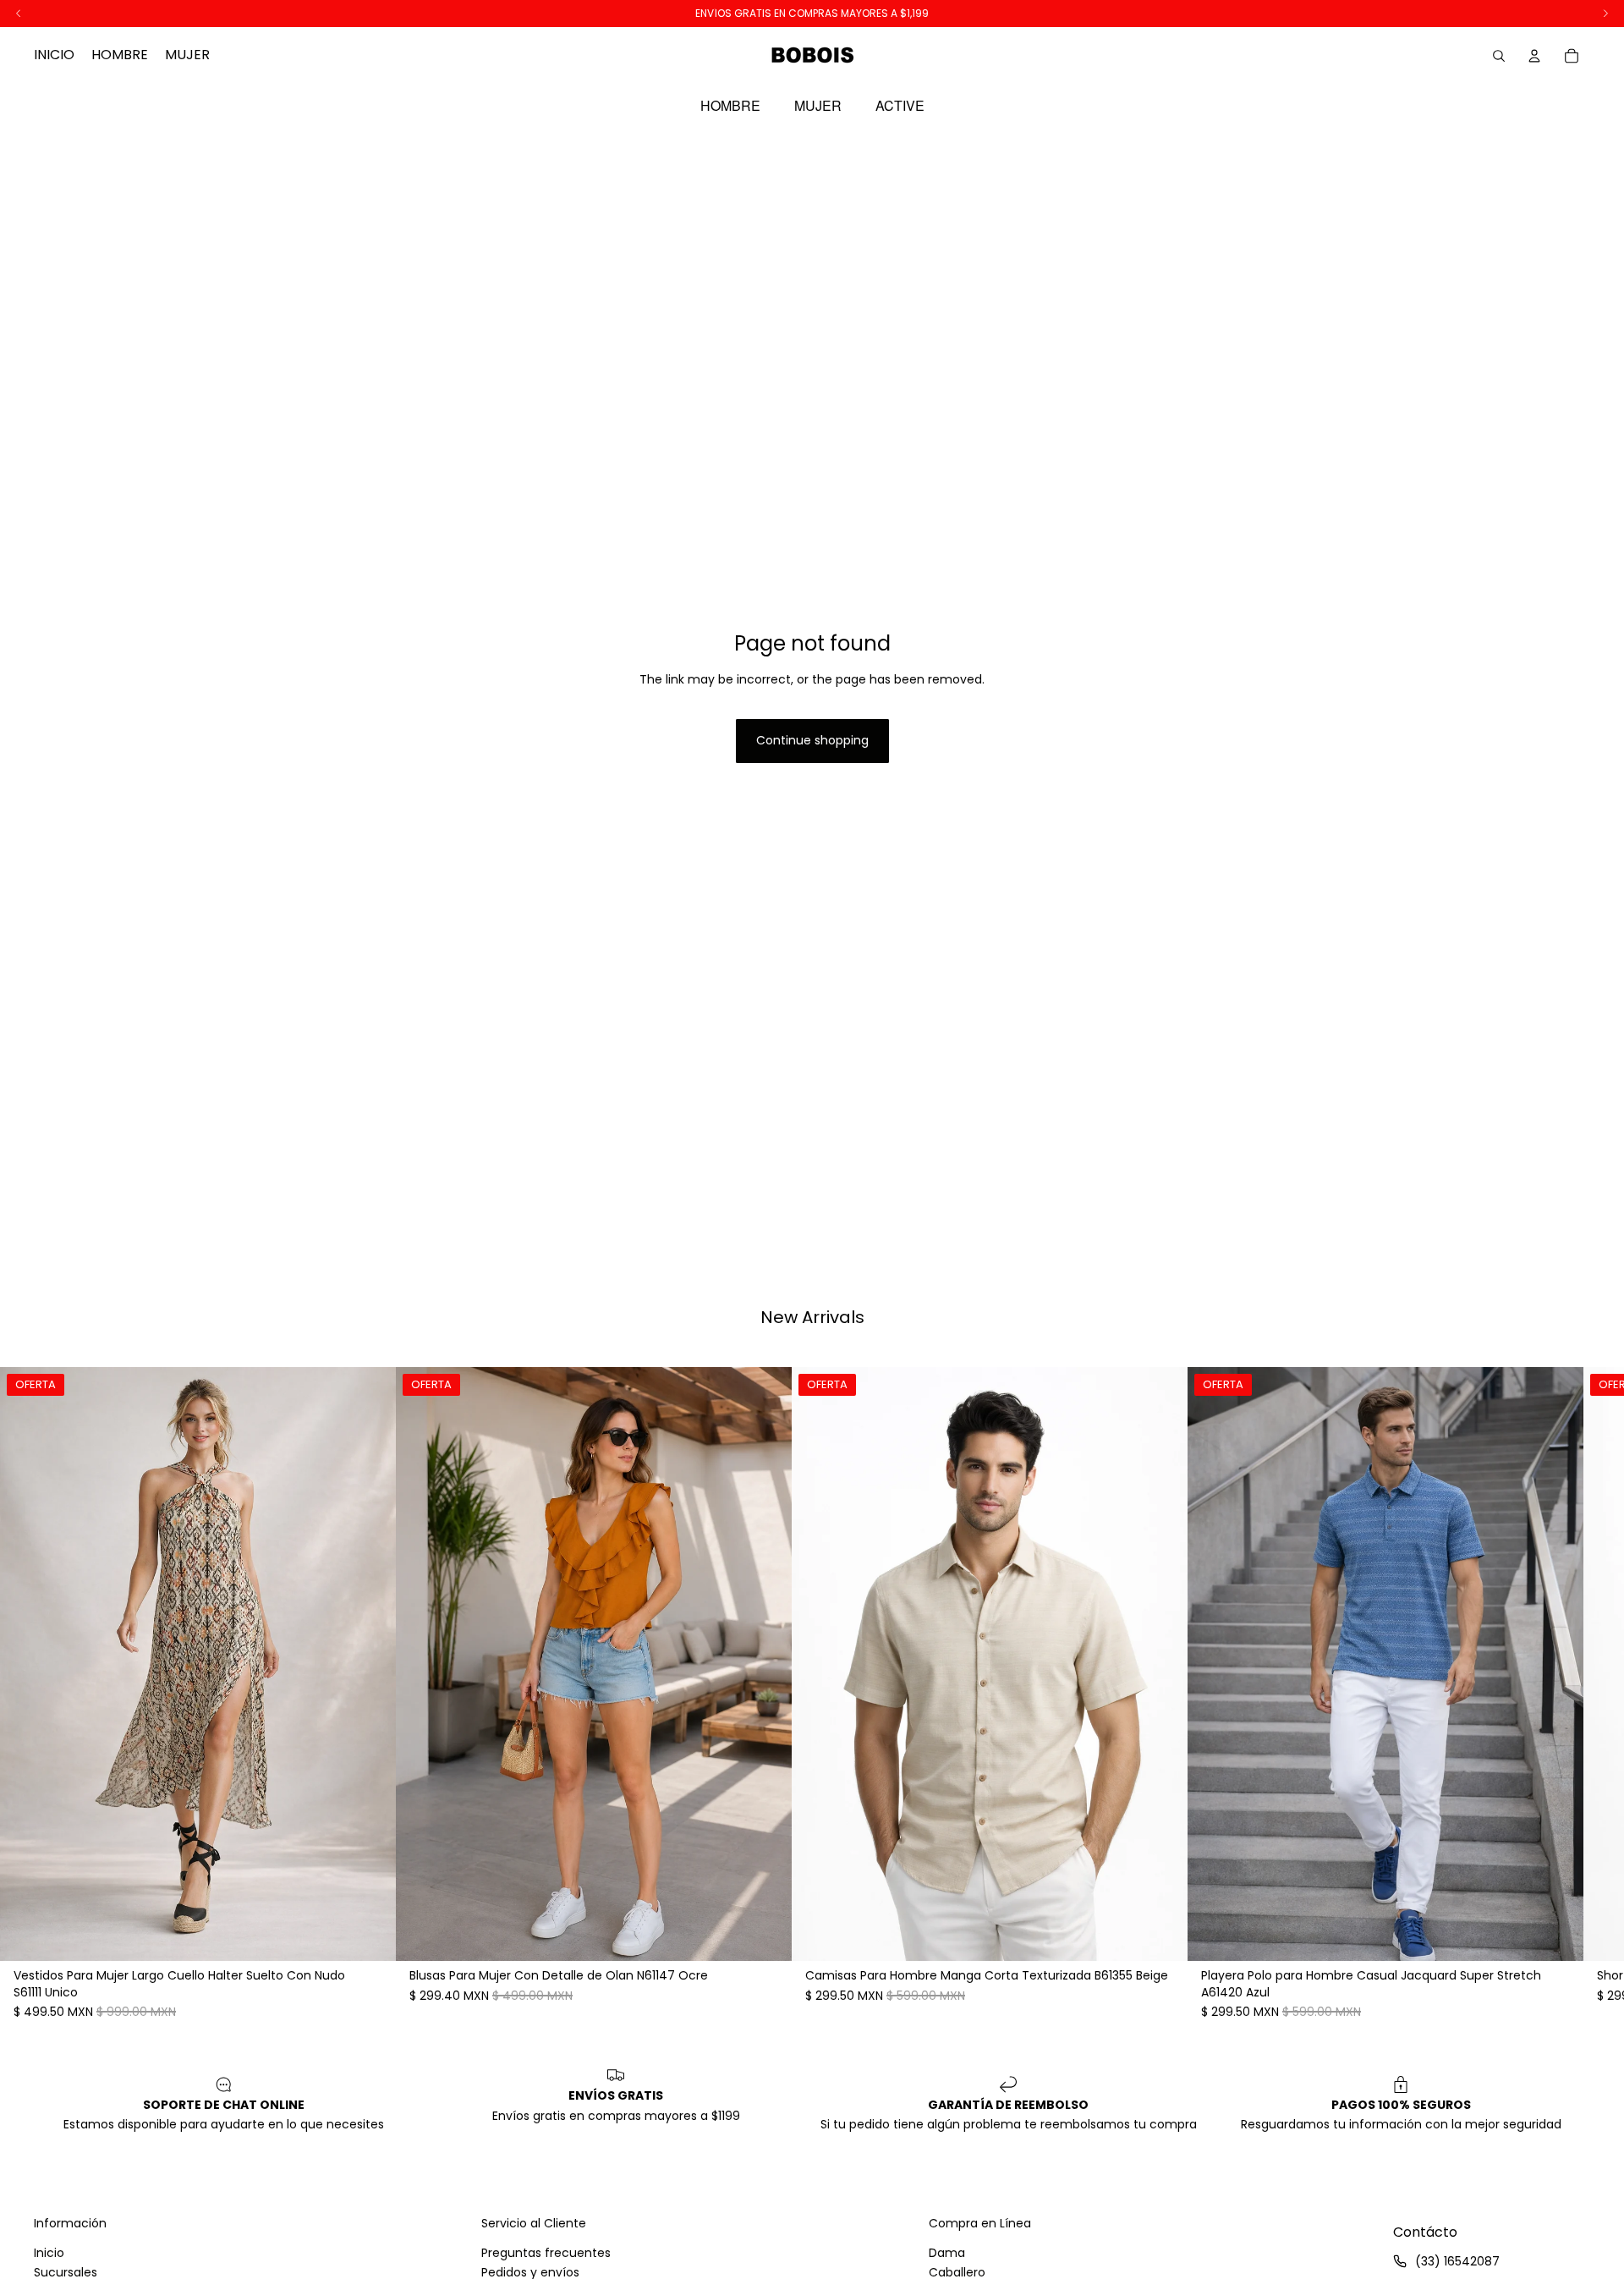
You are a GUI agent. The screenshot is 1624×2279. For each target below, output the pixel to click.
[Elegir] (370, 1936)
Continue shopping (812, 740)
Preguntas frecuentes (546, 2253)
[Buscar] (1499, 56)
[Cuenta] (1534, 56)
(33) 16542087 (1457, 2261)
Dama (947, 2253)
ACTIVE (900, 106)
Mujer (818, 106)
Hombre (730, 106)
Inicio (49, 2253)
